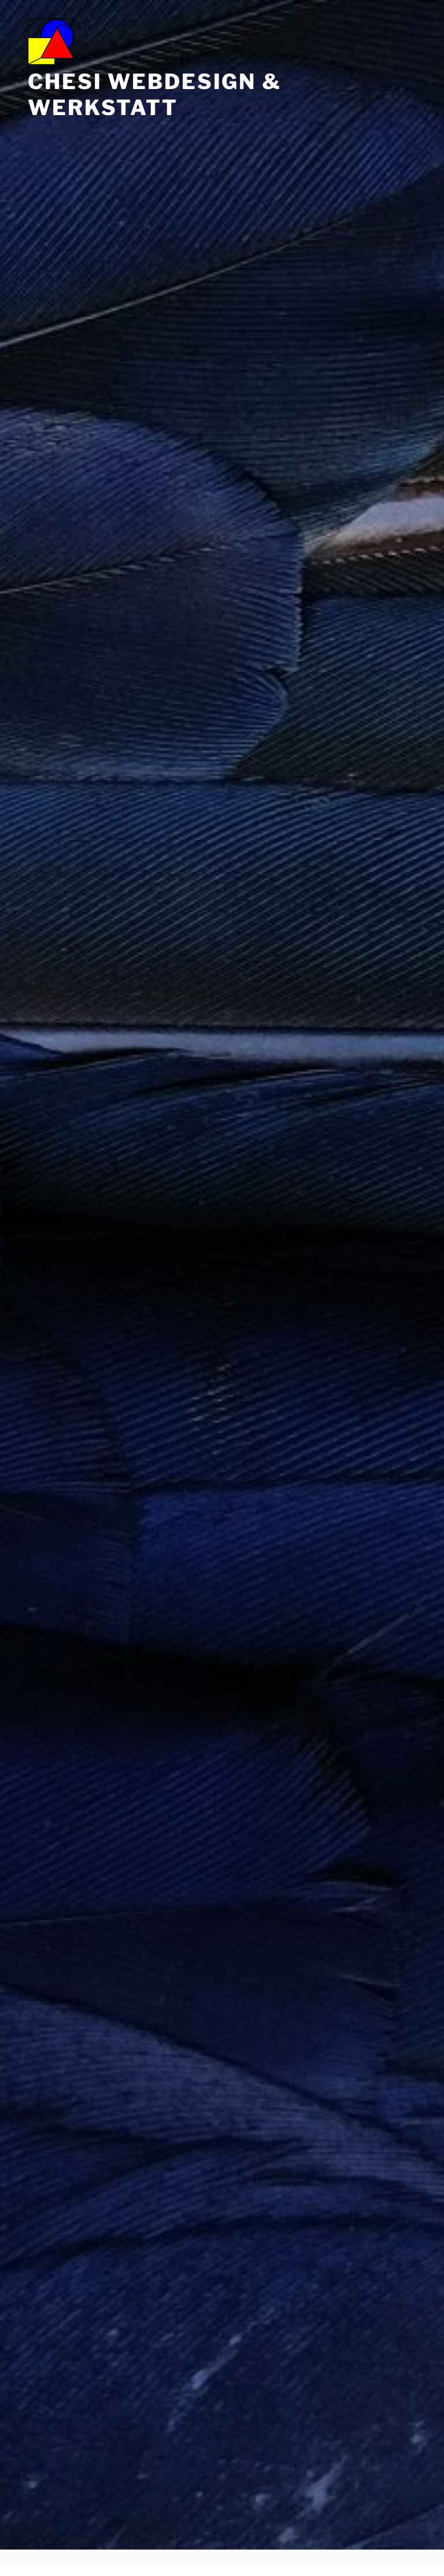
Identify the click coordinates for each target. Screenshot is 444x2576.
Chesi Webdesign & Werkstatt (155, 95)
